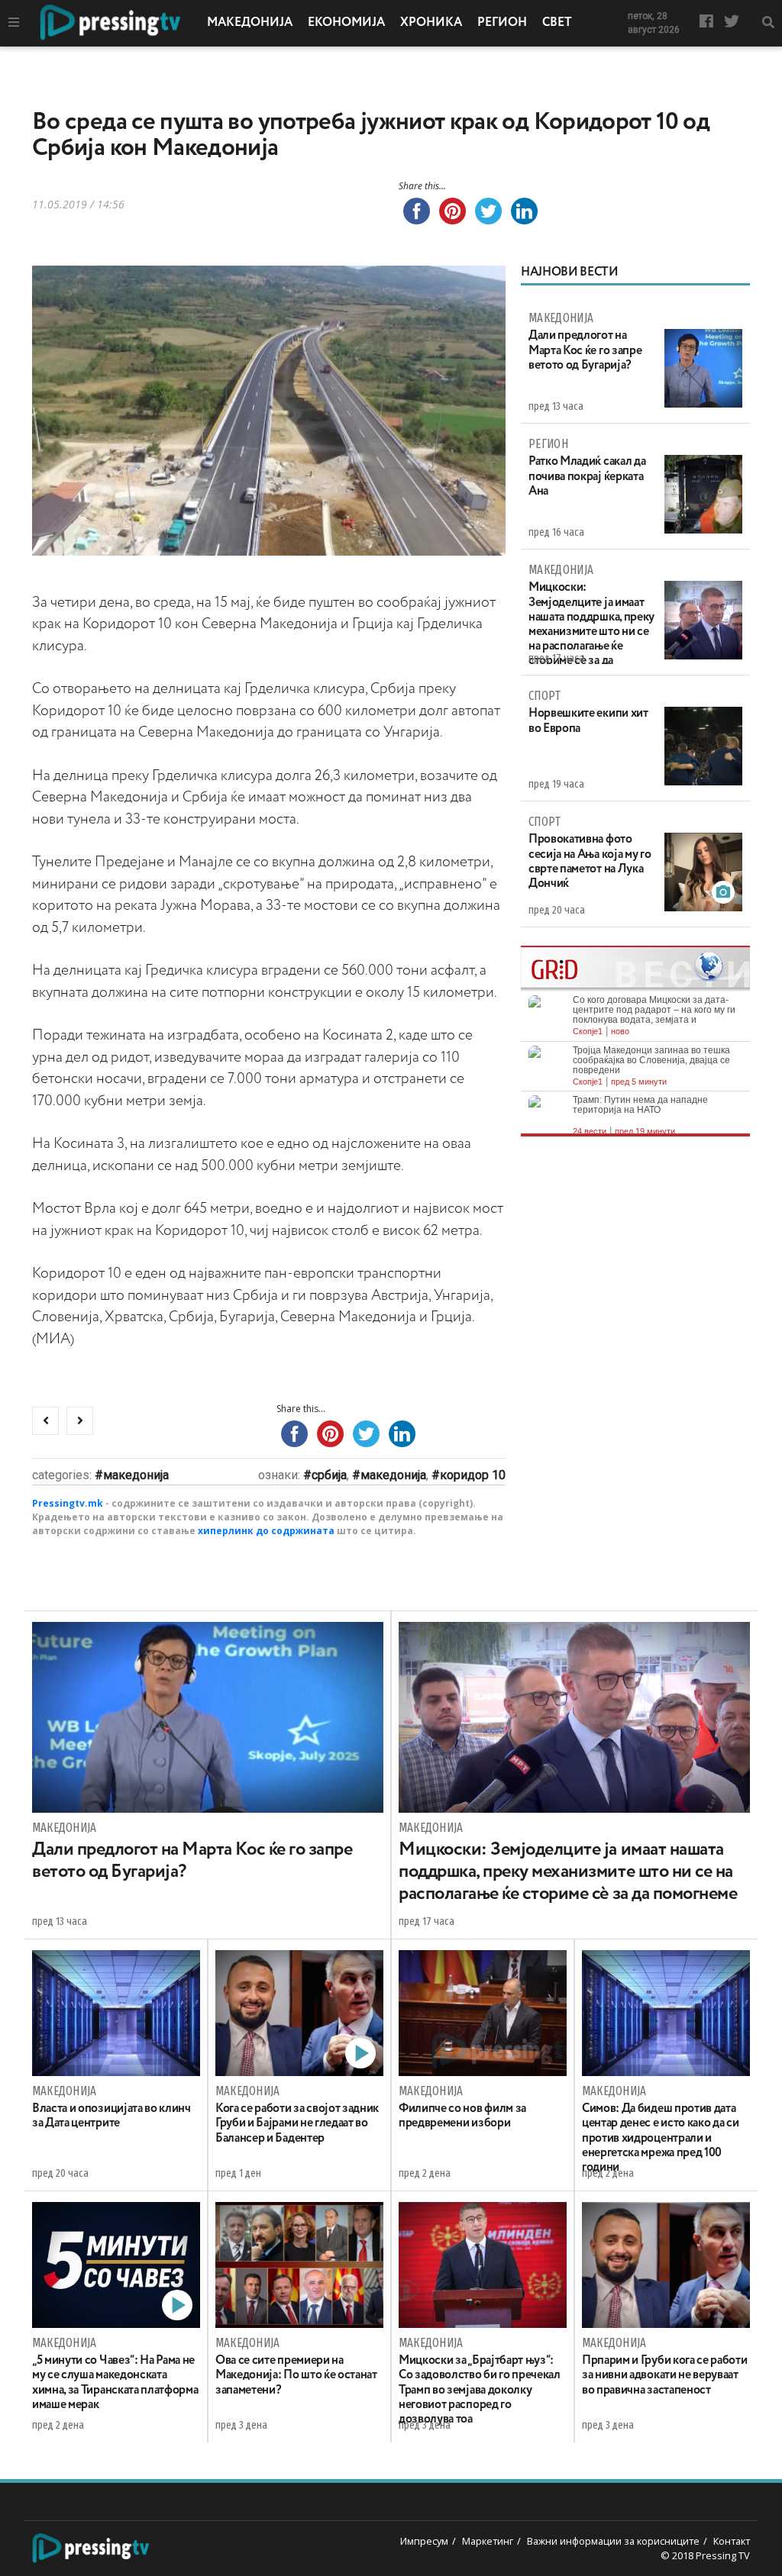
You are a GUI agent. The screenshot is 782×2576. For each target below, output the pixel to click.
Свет (557, 23)
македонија (393, 1475)
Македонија (250, 23)
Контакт (732, 2541)
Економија (346, 23)
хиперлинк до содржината (266, 1531)
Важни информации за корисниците (613, 2541)
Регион (502, 23)
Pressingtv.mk (68, 1503)
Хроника (431, 23)
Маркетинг (488, 2541)
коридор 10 (473, 1475)
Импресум (424, 2541)
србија (329, 1475)
